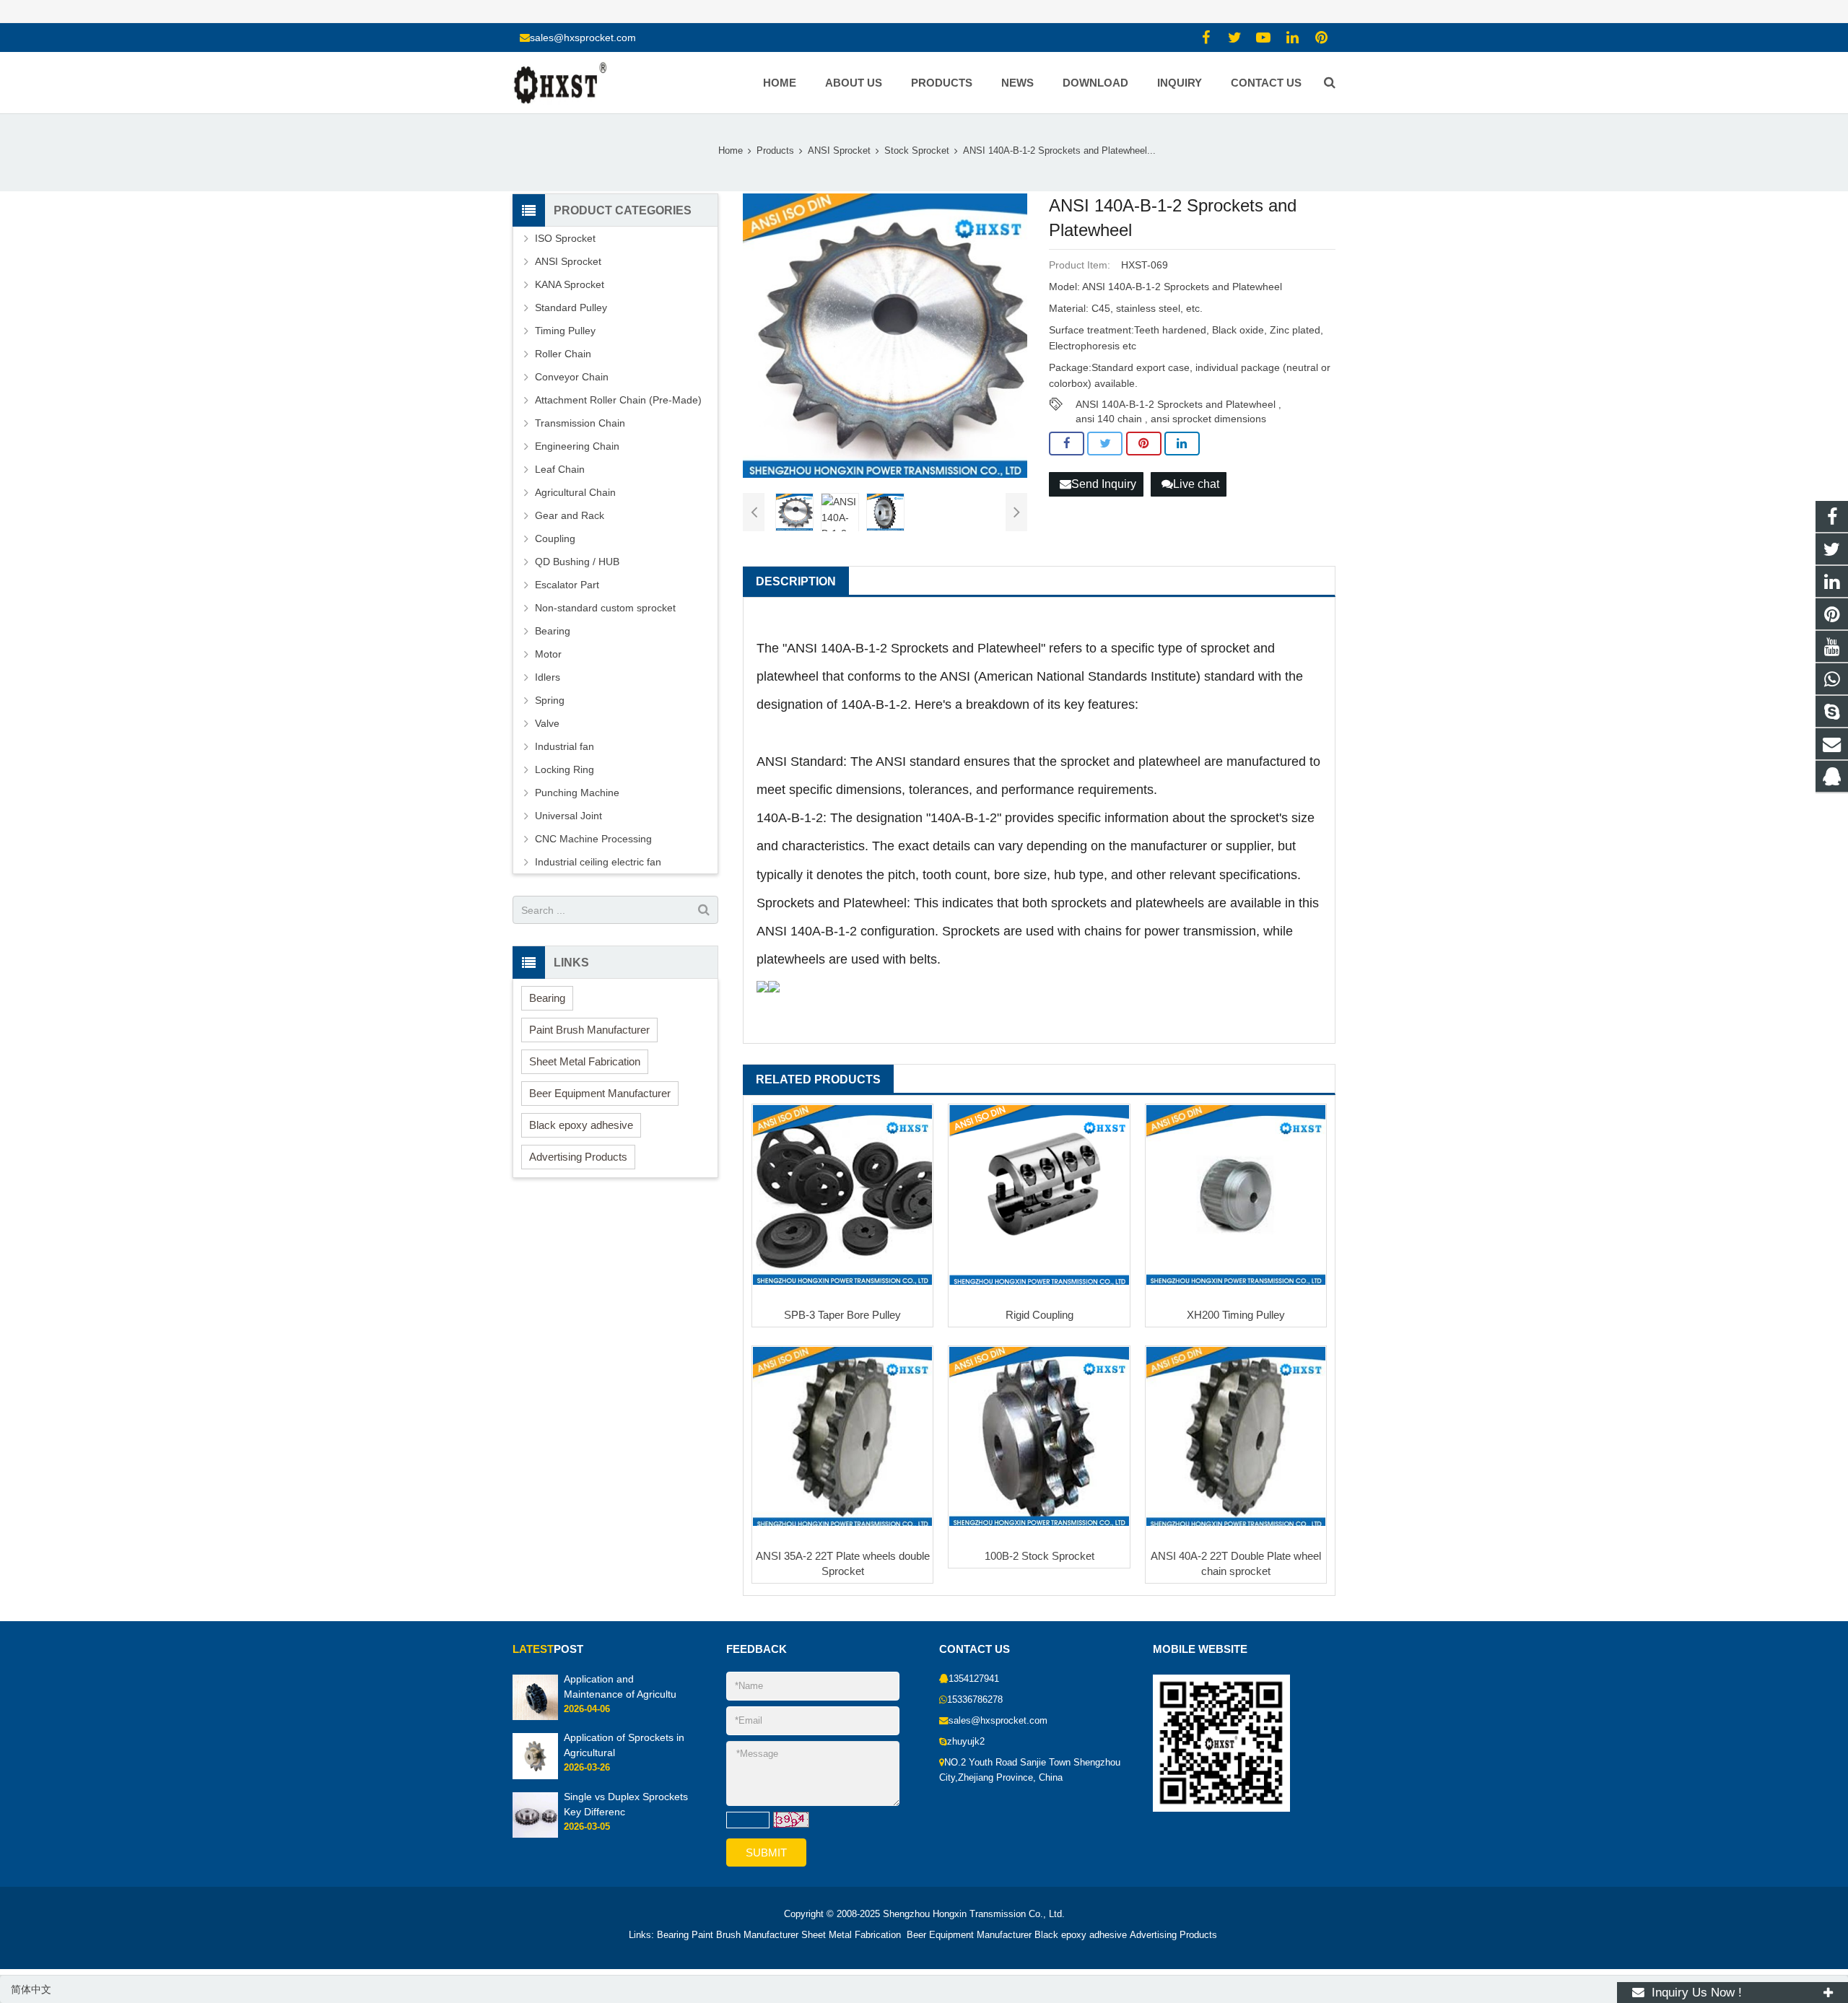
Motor (548, 654)
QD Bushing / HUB (577, 562)
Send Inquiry (1104, 484)
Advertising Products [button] (578, 1157)
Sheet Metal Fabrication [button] (585, 1061)
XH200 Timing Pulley (1236, 1315)
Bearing (553, 631)
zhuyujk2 (966, 1742)
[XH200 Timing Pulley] (1236, 1195)
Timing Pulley (565, 331)
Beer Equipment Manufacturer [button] (600, 1093)
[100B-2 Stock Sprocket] (1039, 1436)
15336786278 (975, 1700)
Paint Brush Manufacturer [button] (589, 1030)
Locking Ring (565, 769)
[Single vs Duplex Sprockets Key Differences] (535, 1835)
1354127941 (974, 1679)
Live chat (1196, 484)
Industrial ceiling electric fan (598, 862)
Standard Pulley (571, 307)
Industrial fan (565, 746)
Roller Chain (563, 354)
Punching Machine (577, 793)
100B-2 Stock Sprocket (1039, 1556)
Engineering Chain (577, 446)
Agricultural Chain (575, 492)
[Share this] (1067, 444)
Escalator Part (567, 585)
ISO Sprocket (565, 238)
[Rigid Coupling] (1039, 1195)
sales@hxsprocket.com (583, 38)
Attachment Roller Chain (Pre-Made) (618, 400)
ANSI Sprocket (568, 261)
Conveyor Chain (572, 377)
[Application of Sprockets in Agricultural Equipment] (535, 1776)
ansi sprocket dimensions (1208, 419)
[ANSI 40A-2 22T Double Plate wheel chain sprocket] (1236, 1436)
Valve (547, 723)
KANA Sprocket (570, 284)
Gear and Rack (570, 515)
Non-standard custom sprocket (605, 608)
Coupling (555, 538)
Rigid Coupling (1039, 1315)
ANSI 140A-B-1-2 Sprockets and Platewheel (1176, 404)
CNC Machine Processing (593, 839)
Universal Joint (568, 816)
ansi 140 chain (1109, 419)
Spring (550, 700)
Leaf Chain (560, 469)
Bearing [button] (547, 998)
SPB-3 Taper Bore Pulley (842, 1315)
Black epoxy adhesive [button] (581, 1125)
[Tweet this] (1105, 444)
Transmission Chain (580, 423)
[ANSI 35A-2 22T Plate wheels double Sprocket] (842, 1436)
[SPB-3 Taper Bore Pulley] (842, 1195)
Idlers (548, 677)
